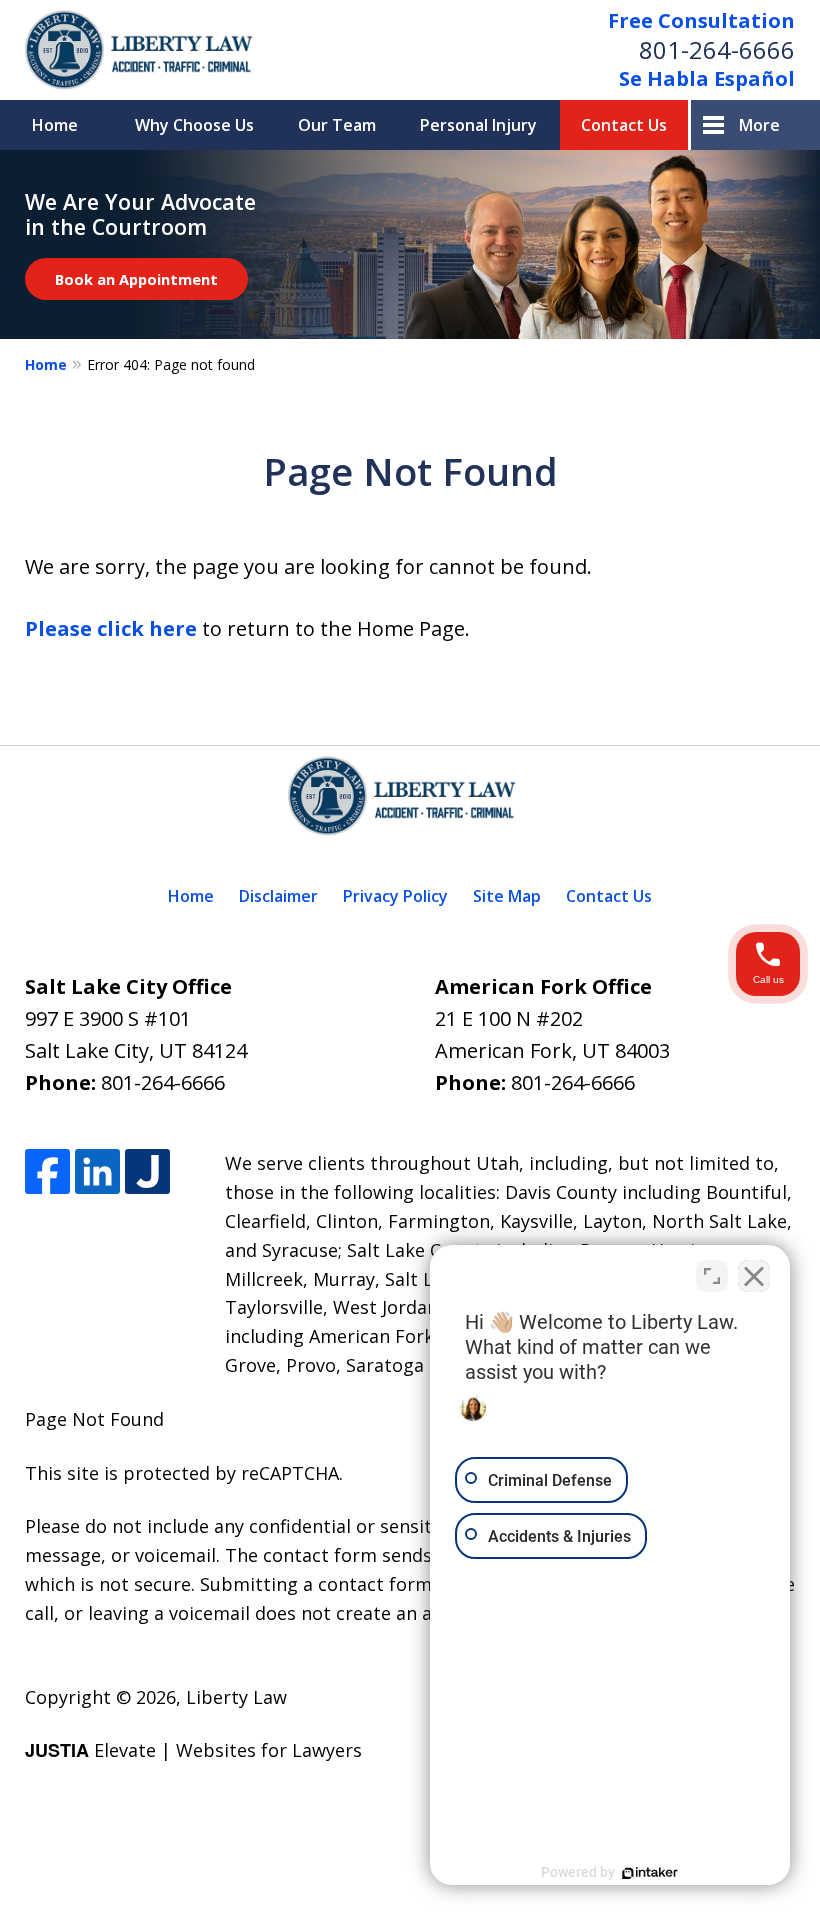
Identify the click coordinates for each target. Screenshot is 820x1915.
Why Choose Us (194, 125)
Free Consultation (701, 20)
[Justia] (147, 1171)
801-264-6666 (717, 49)
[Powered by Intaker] (650, 1873)
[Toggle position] (712, 1276)
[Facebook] (47, 1171)
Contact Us (624, 125)
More (759, 125)
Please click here (111, 628)
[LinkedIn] (97, 1171)
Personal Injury (478, 125)
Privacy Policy (395, 896)
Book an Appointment (136, 279)
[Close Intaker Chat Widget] (754, 1276)
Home (55, 125)
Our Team (337, 125)
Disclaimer (278, 896)
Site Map (507, 896)
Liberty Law (236, 1697)
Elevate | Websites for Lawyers (193, 1750)
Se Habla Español (707, 78)
